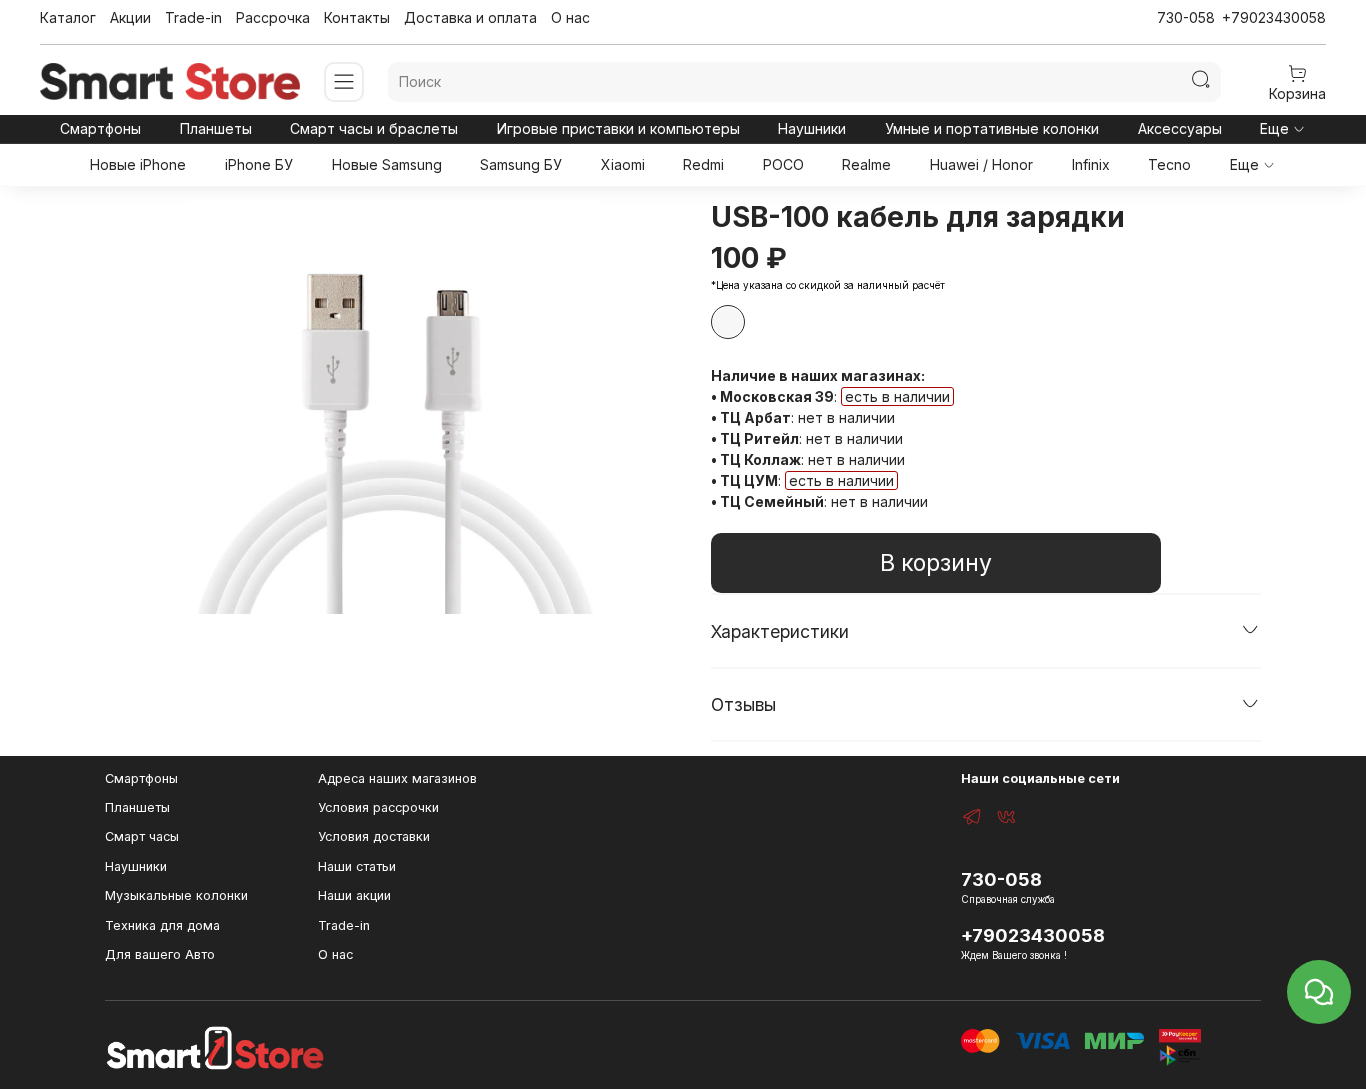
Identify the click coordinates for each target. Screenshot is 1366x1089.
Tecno (1169, 164)
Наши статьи (357, 866)
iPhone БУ (259, 164)
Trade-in (193, 17)
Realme (866, 164)
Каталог (68, 17)
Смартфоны (100, 128)
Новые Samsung (387, 164)
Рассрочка (273, 17)
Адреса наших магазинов (397, 778)
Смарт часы (142, 836)
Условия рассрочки (378, 807)
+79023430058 (1274, 17)
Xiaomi (623, 164)
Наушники (812, 128)
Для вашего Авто (160, 954)
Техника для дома (162, 925)
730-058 (1186, 17)
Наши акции (354, 895)
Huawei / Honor (981, 164)
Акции (130, 17)
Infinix (1091, 164)
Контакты (357, 17)
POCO (783, 164)
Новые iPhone (138, 164)
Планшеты (216, 128)
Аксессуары (1180, 128)
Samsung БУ (521, 164)
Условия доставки (374, 836)
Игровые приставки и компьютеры (618, 128)
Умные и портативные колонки (992, 128)
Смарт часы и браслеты (374, 128)
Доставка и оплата (470, 17)
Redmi (703, 164)
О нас (570, 17)
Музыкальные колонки (176, 895)
